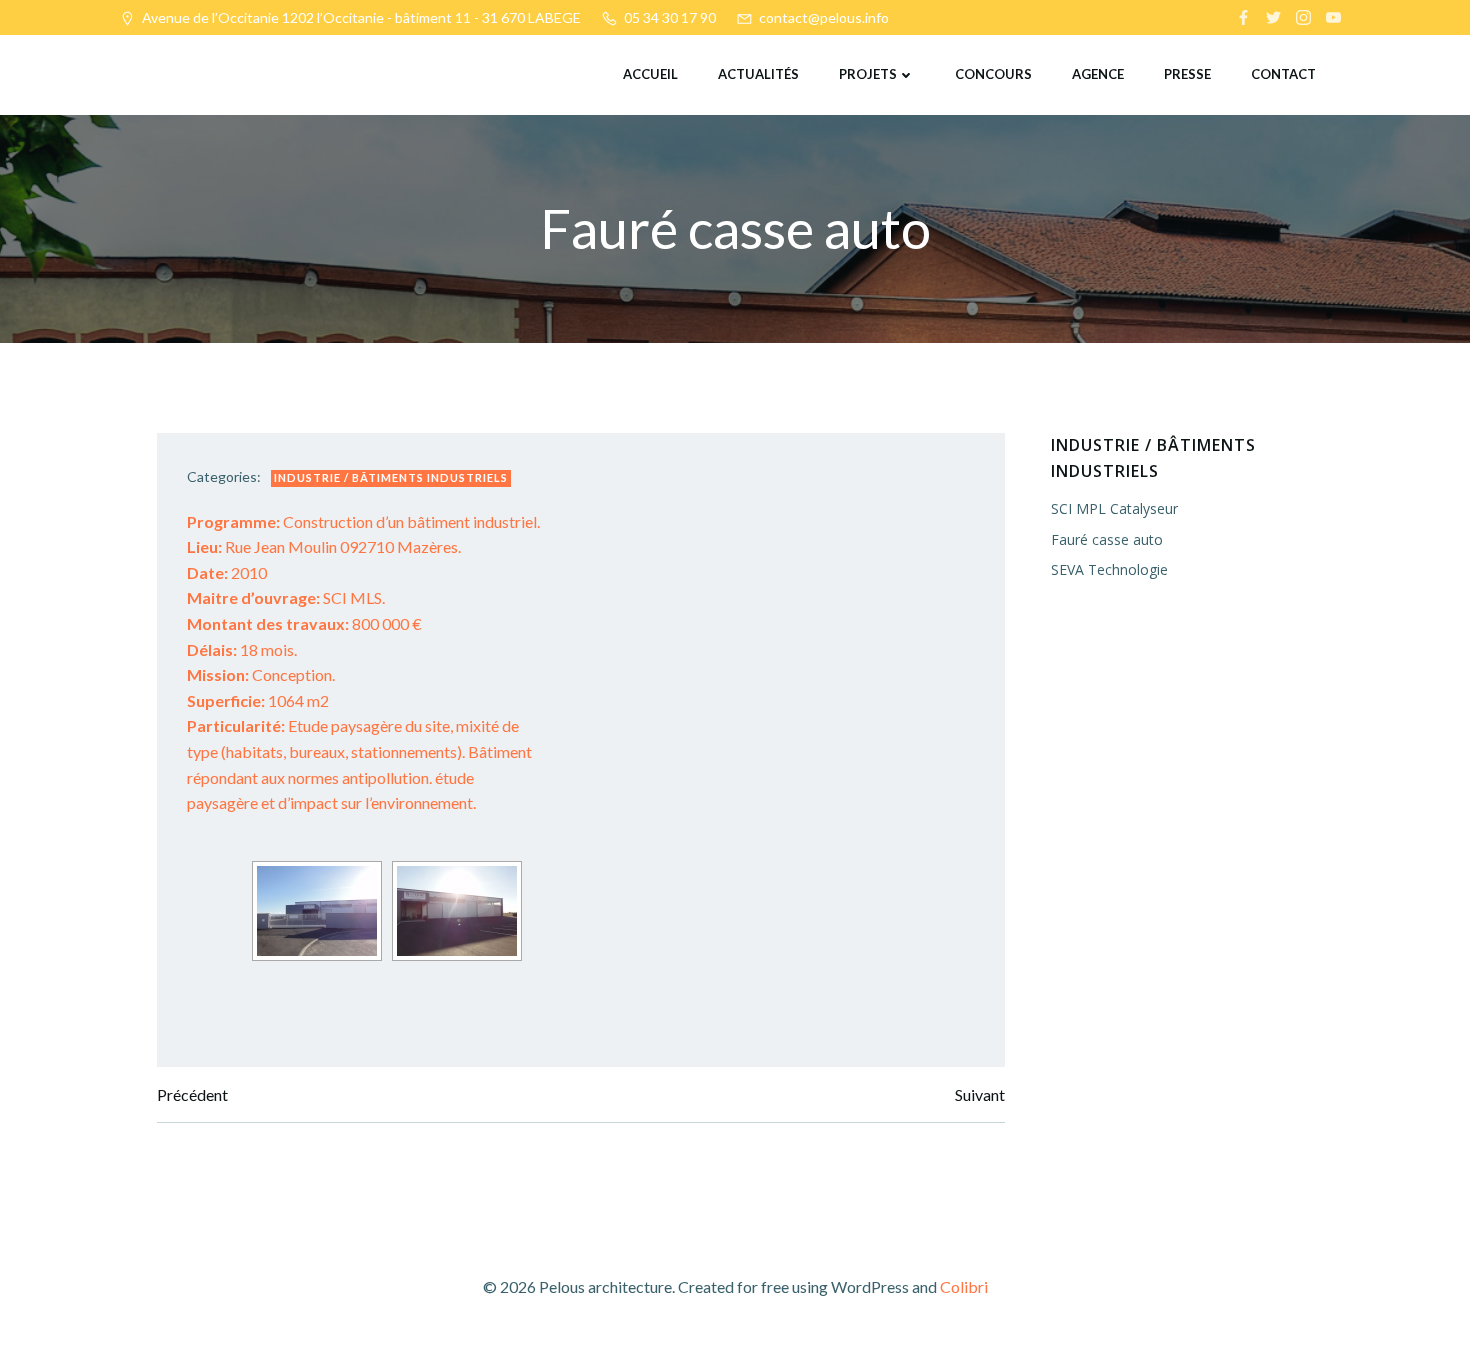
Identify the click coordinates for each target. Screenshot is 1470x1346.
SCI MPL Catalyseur (1114, 508)
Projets (868, 74)
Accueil (650, 74)
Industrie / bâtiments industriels (391, 477)
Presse (1187, 74)
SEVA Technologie (1109, 569)
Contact (1283, 74)
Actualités (758, 74)
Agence (1098, 74)
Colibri (964, 1286)
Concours (993, 74)
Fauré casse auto (1107, 539)
